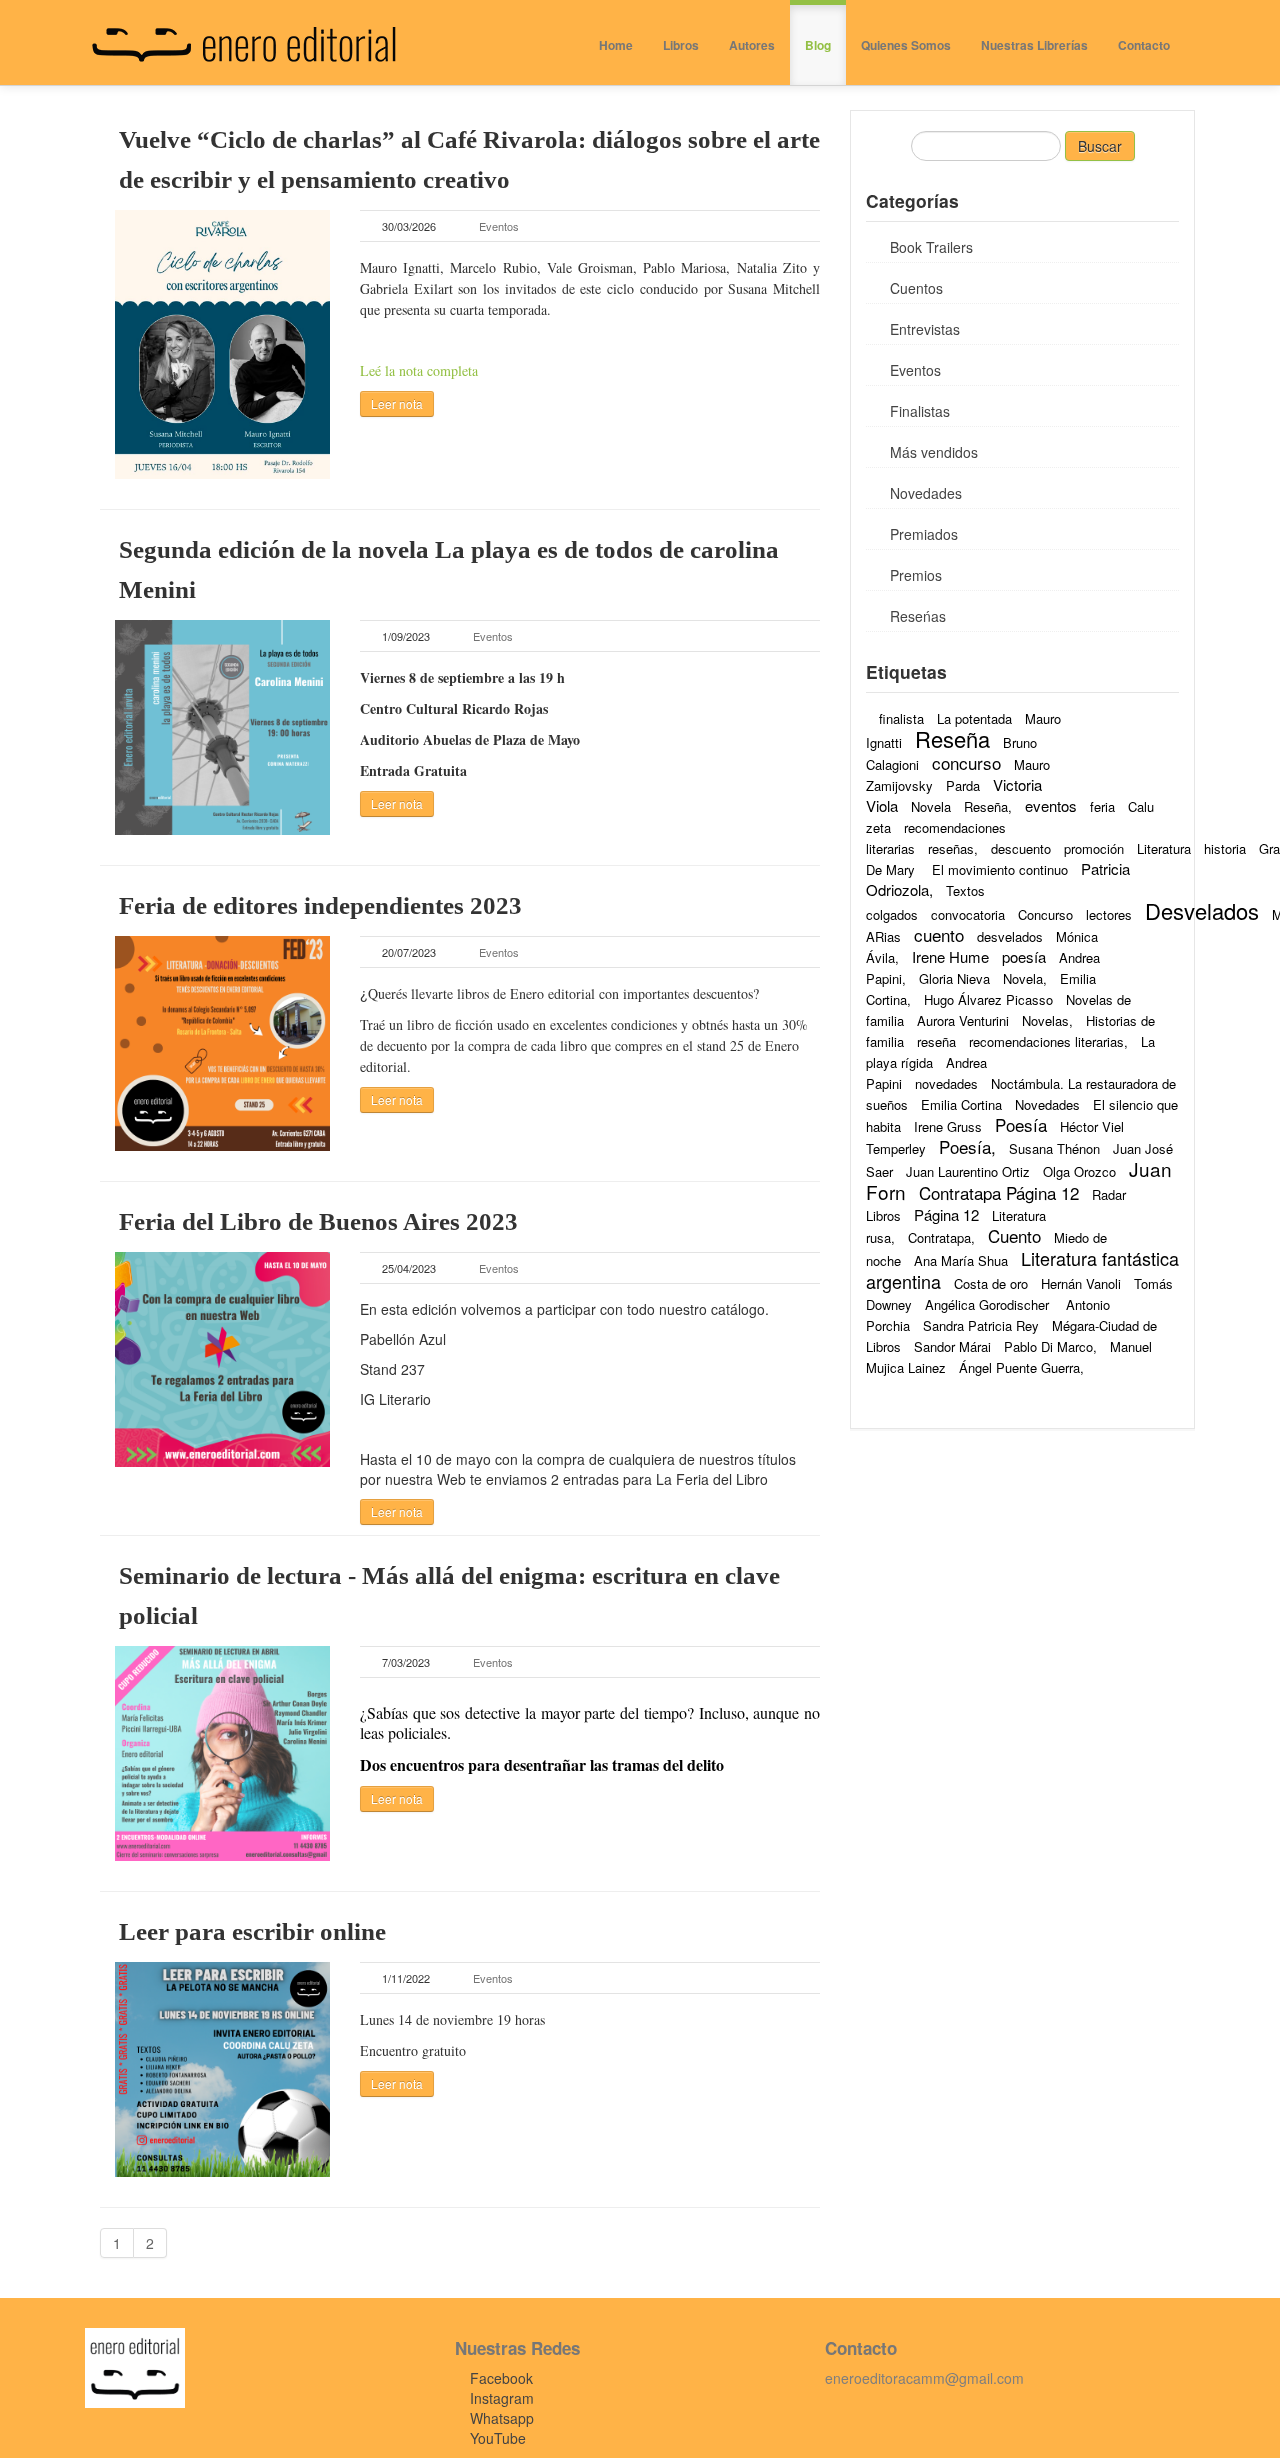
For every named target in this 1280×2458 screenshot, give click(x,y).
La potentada (974, 718)
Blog (818, 45)
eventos (1051, 805)
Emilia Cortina (961, 1104)
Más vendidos (934, 452)
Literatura (1164, 848)
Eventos (499, 226)
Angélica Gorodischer (989, 1304)
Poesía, (967, 1146)
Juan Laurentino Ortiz (968, 1171)
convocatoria (968, 914)
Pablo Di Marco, (1050, 1346)
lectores (1109, 914)
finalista (901, 718)
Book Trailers (931, 247)
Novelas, (1047, 1020)
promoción (1094, 848)
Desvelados (1202, 910)
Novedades (926, 493)
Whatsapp (502, 2418)
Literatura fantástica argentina (1022, 1269)
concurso (966, 762)
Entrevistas (925, 329)
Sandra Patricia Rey (981, 1325)
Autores (752, 45)
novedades (946, 1083)
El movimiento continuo (1000, 869)
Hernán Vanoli (1081, 1283)
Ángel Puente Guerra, (1021, 1367)
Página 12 (946, 1214)
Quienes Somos (906, 45)
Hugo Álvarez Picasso (988, 999)
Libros (681, 45)
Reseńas (918, 616)
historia (1225, 848)
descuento (1021, 848)
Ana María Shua (961, 1260)
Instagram (502, 2398)
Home (616, 45)
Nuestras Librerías (1034, 45)
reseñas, (953, 848)
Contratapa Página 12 (999, 1192)
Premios (916, 575)
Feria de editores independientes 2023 (320, 905)
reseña (936, 1041)
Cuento (1014, 1235)
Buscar (1100, 146)
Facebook (501, 2378)
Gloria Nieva (954, 978)
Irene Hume (950, 956)
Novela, (1025, 978)
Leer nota (397, 403)
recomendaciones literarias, (1048, 1041)
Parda (963, 785)
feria (1102, 806)
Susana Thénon (1054, 1148)
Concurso (1045, 914)
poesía (1024, 956)
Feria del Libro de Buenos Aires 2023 (318, 1221)
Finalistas (920, 411)
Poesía (1021, 1124)
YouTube (498, 2438)
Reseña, (988, 806)
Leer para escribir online (252, 1931)
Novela (931, 806)
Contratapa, (941, 1237)
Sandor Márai (952, 1346)
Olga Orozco (1079, 1171)
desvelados (1010, 936)
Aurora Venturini (963, 1020)
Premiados (924, 534)
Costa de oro (991, 1283)
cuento (939, 934)
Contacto (1144, 45)
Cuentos (916, 288)
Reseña (952, 738)
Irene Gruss (948, 1126)
